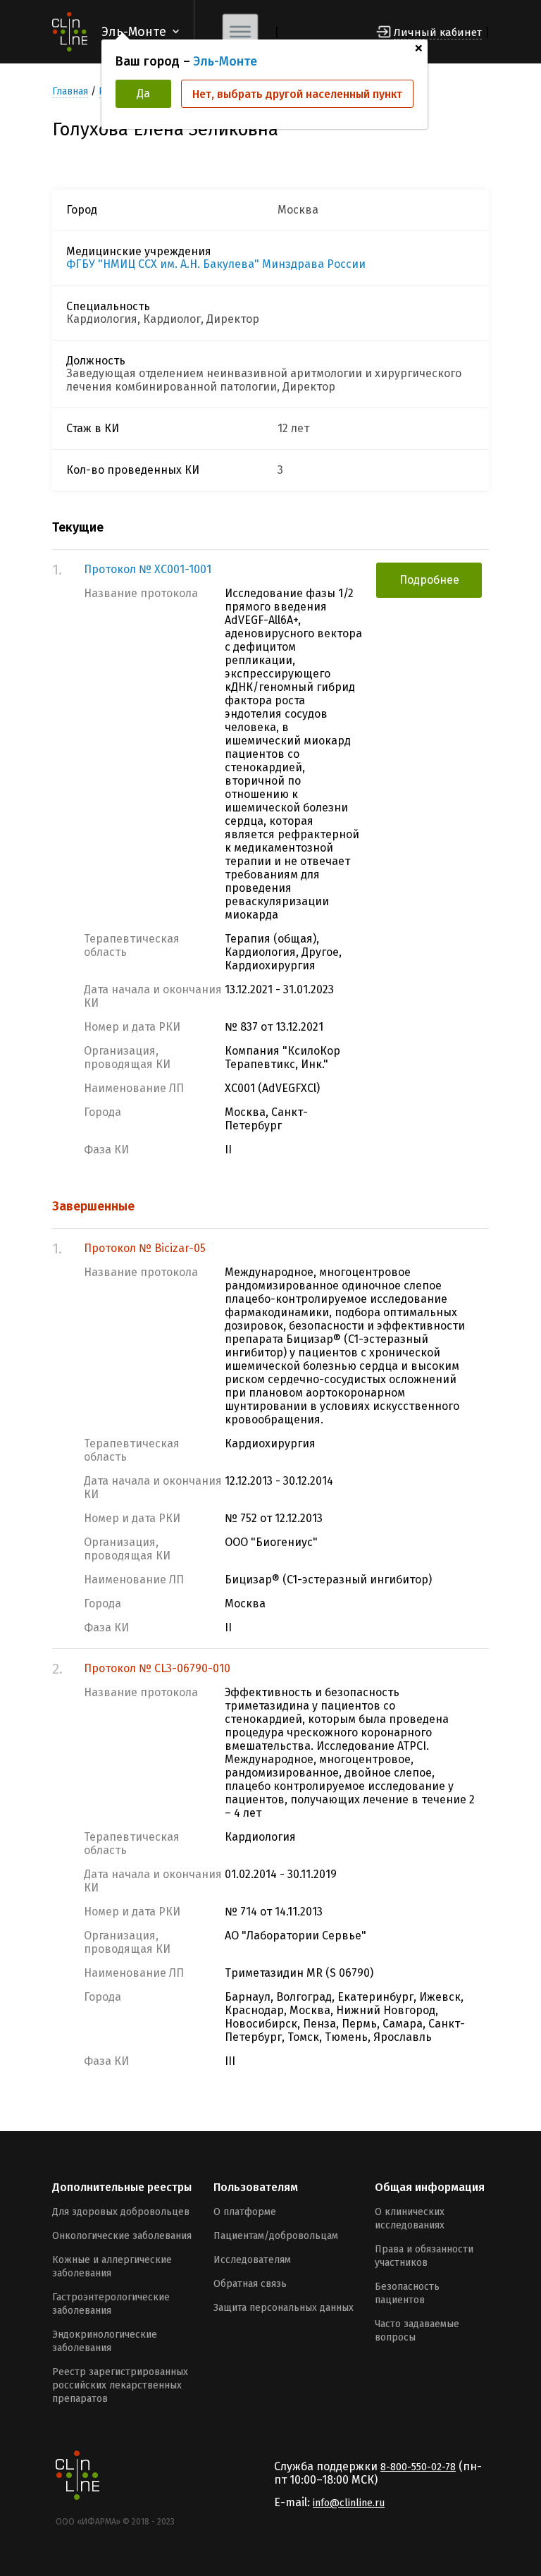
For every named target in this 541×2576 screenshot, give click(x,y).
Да (143, 93)
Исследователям (252, 2260)
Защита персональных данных (284, 2308)
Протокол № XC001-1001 (148, 569)
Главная (70, 91)
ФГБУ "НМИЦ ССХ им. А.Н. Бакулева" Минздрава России (216, 264)
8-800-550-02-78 (418, 2467)
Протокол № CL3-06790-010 (157, 1668)
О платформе (245, 2212)
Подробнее (429, 580)
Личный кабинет (438, 32)
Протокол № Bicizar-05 (145, 1248)
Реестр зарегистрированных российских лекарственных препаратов (120, 2385)
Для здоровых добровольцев (121, 2212)
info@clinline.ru (349, 2503)
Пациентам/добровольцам (276, 2236)
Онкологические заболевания (122, 2236)
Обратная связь (250, 2284)
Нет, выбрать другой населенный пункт (297, 94)
